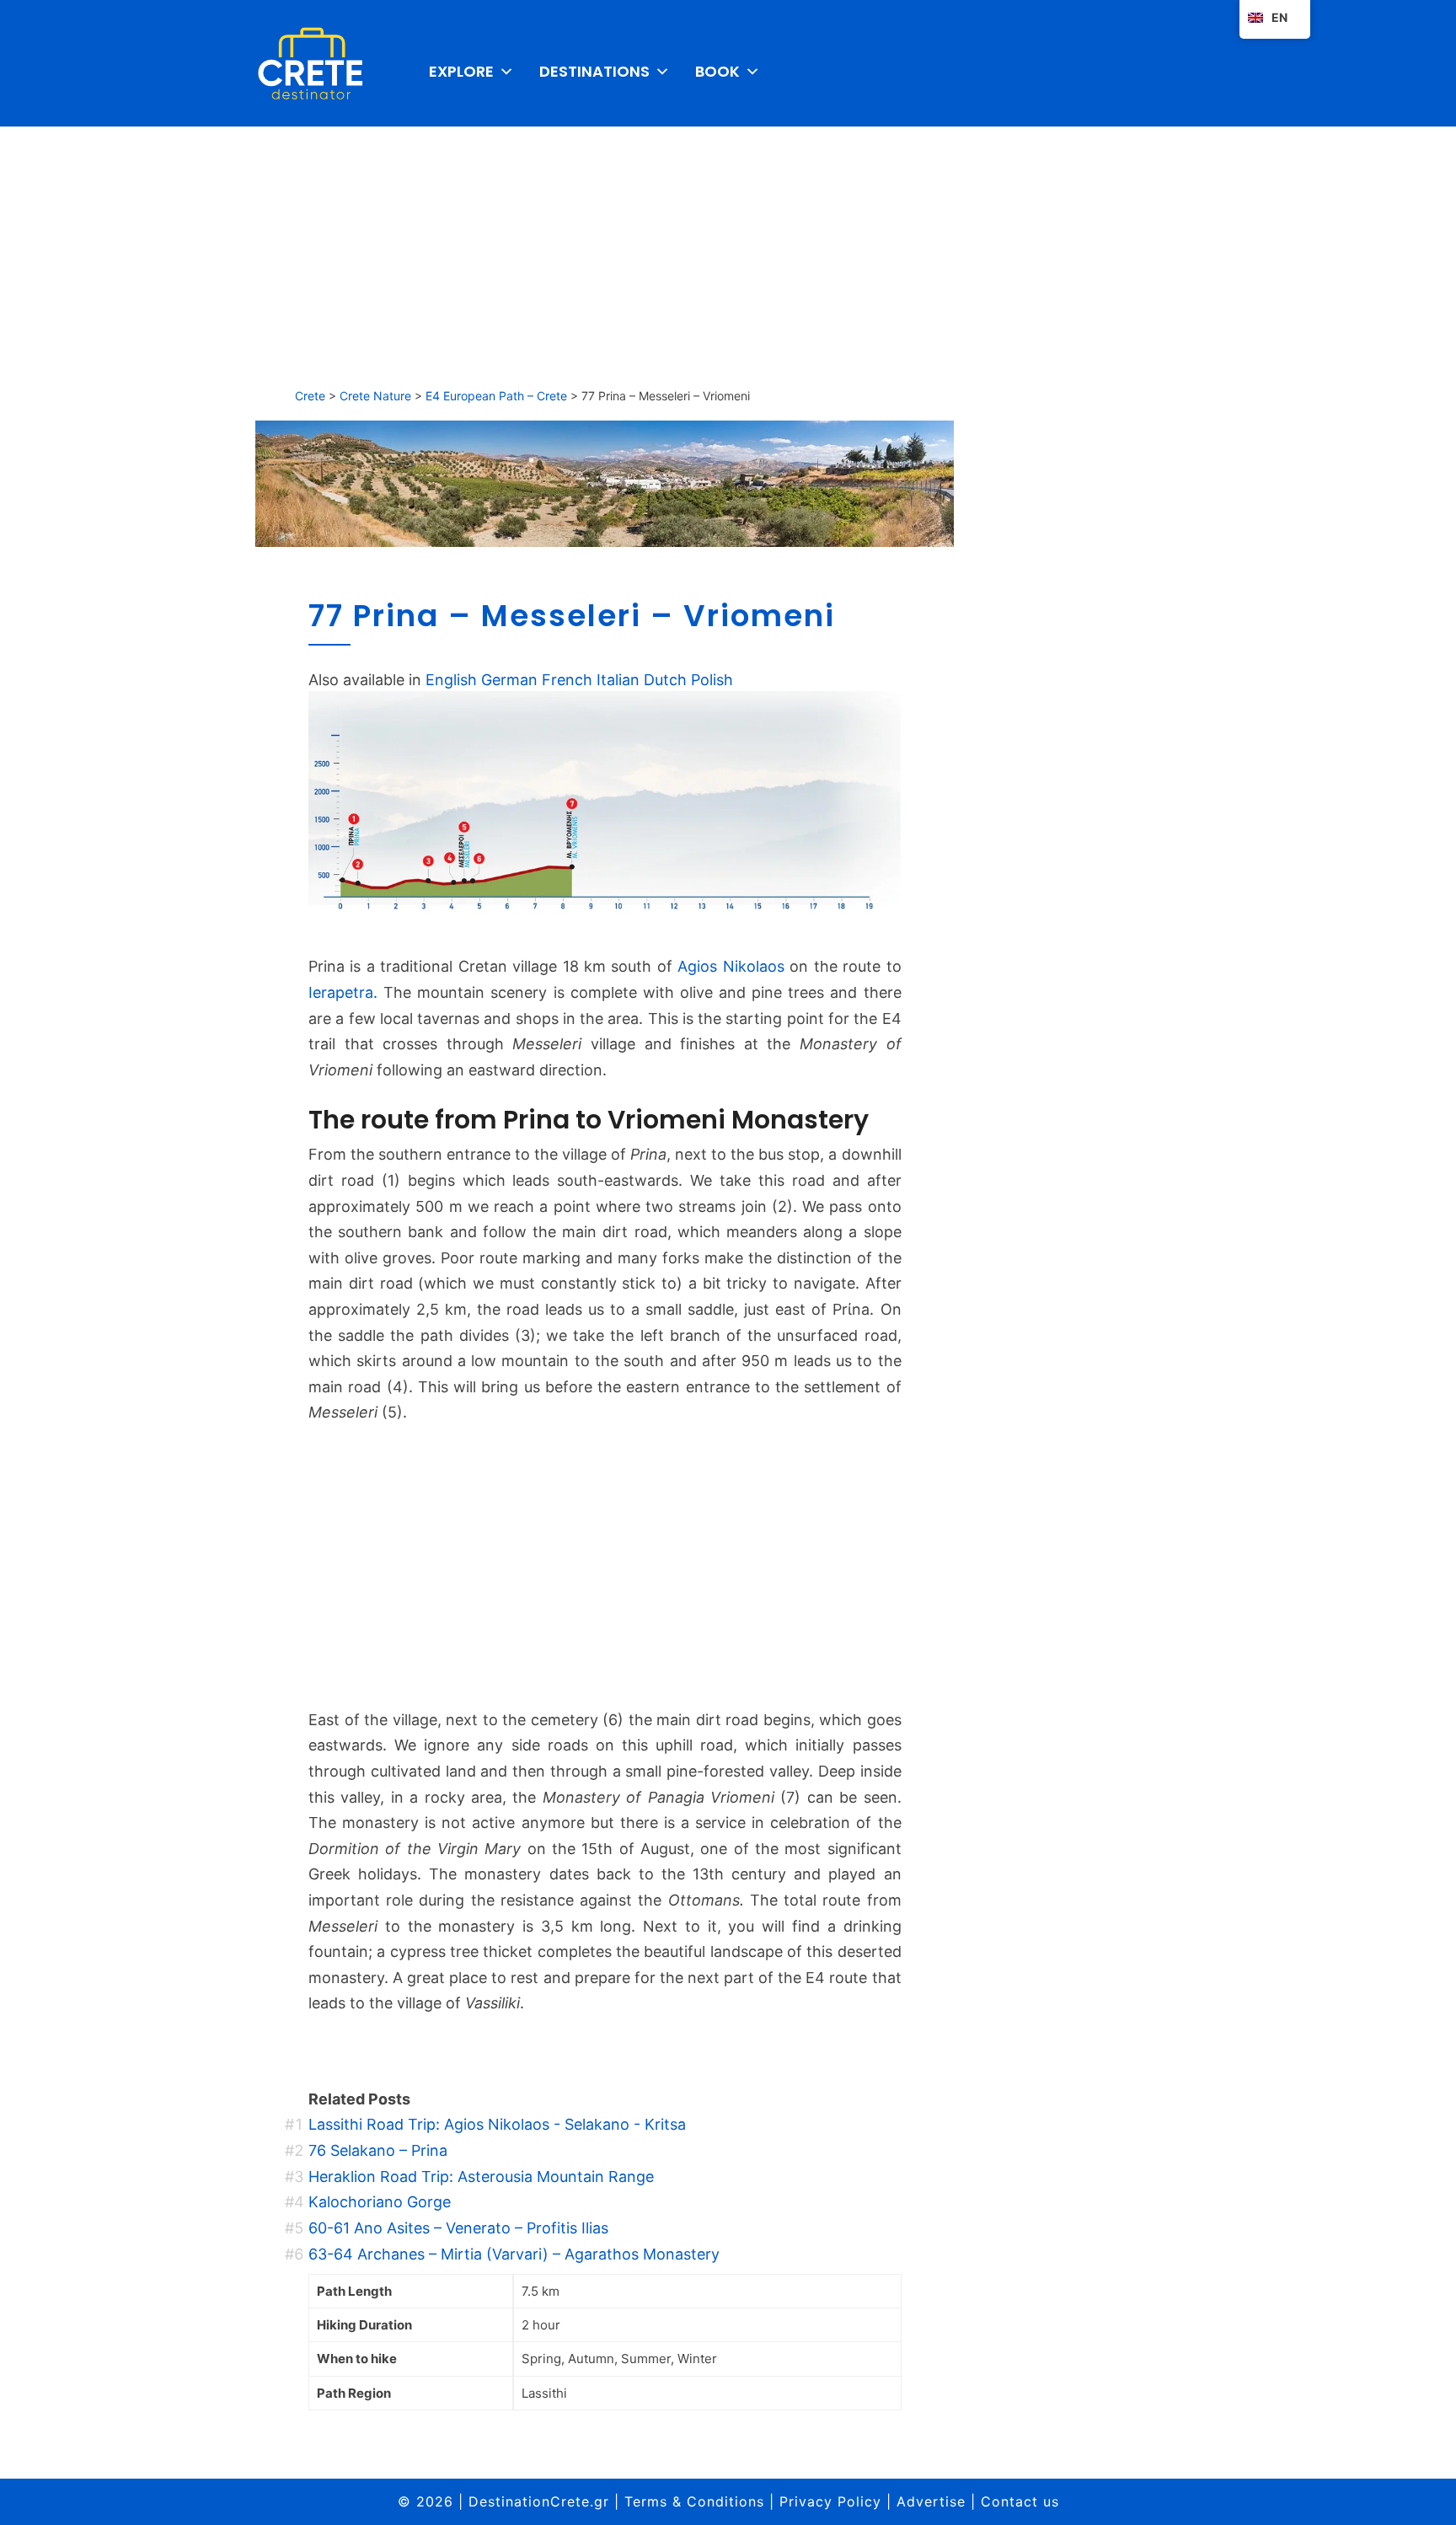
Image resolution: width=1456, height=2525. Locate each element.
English (451, 680)
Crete (310, 396)
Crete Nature (375, 396)
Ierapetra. (343, 992)
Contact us (1020, 2501)
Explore (461, 71)
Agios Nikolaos (731, 966)
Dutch (665, 680)
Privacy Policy (830, 2501)
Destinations (594, 71)
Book (717, 71)
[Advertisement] (728, 253)
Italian (618, 680)
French (567, 680)
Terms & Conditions (694, 2501)
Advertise (931, 2501)
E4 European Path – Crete (496, 396)
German (509, 680)
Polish (712, 680)
